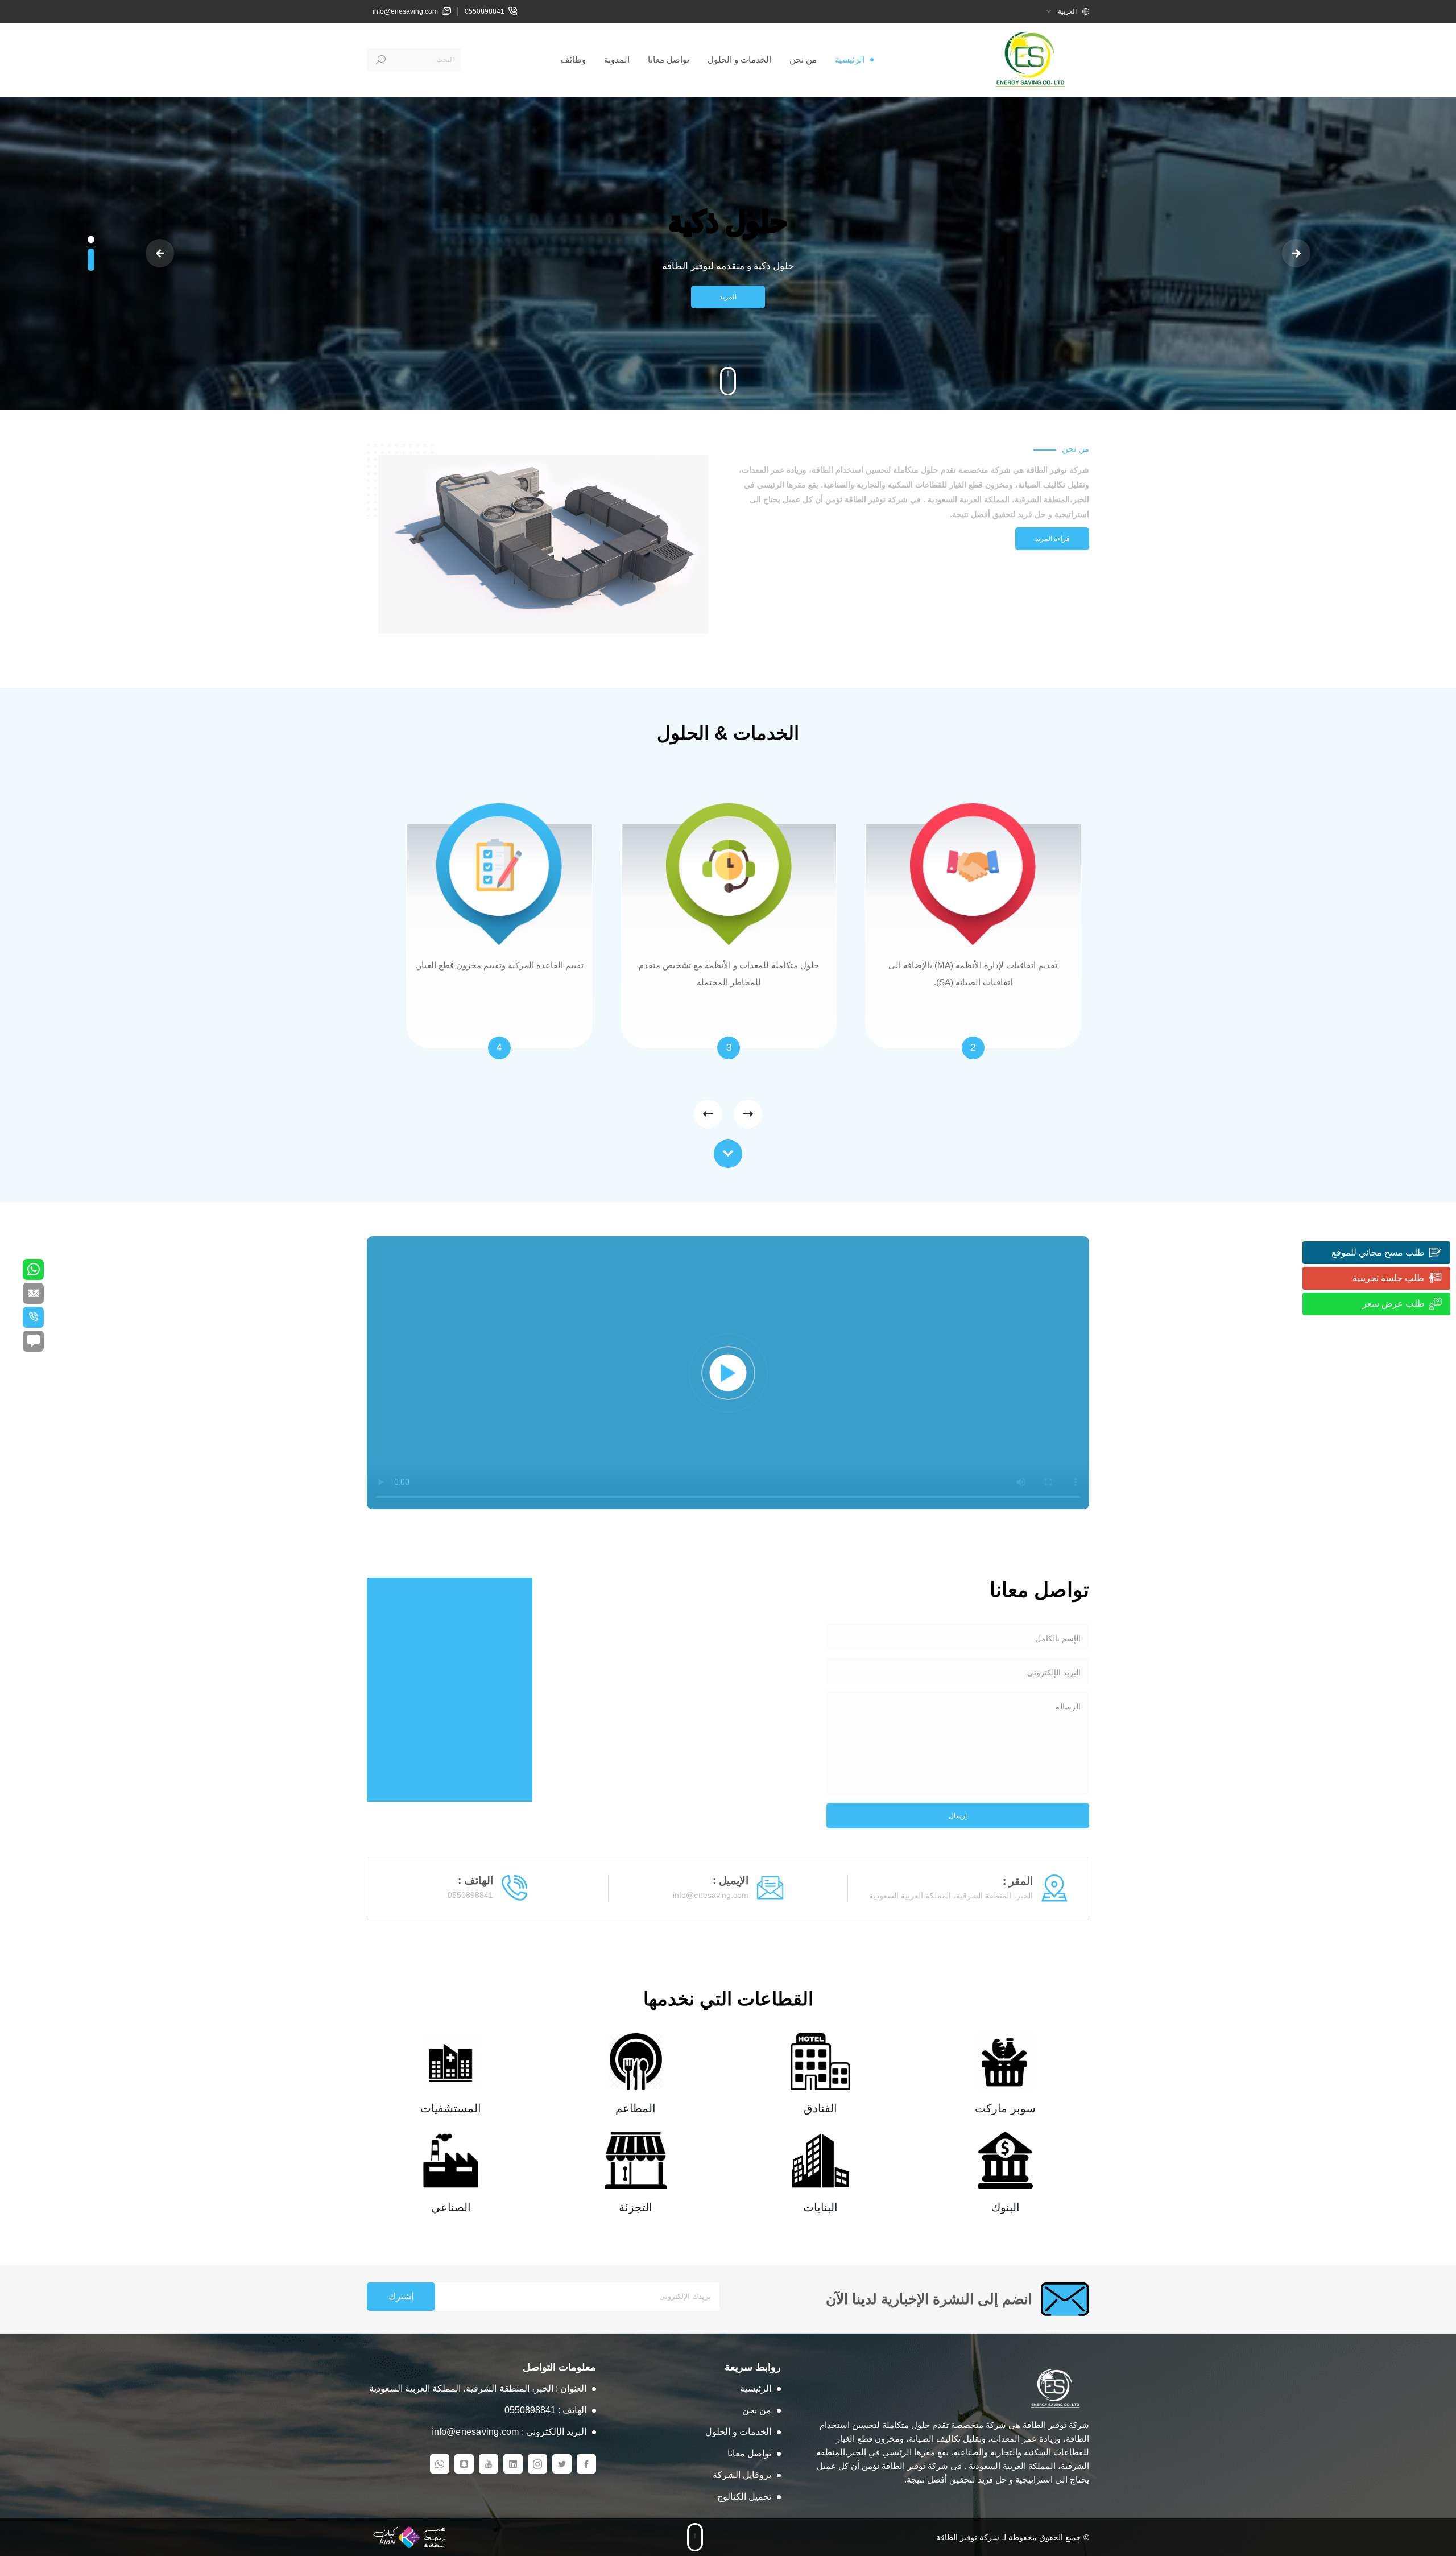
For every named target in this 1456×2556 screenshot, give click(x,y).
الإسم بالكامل (1058, 1638)
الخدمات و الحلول (739, 59)
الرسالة (1068, 1707)
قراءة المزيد (1052, 539)
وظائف (573, 59)
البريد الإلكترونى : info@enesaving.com (509, 2432)
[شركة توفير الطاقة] (1032, 59)
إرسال (958, 1816)
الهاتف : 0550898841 (545, 2410)
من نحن (803, 59)
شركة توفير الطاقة (968, 2537)
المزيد (728, 297)
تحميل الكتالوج (744, 2497)
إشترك (401, 2296)
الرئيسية (850, 59)
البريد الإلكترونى (1054, 1673)
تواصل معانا (669, 59)
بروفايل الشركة (742, 2475)
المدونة (617, 59)
